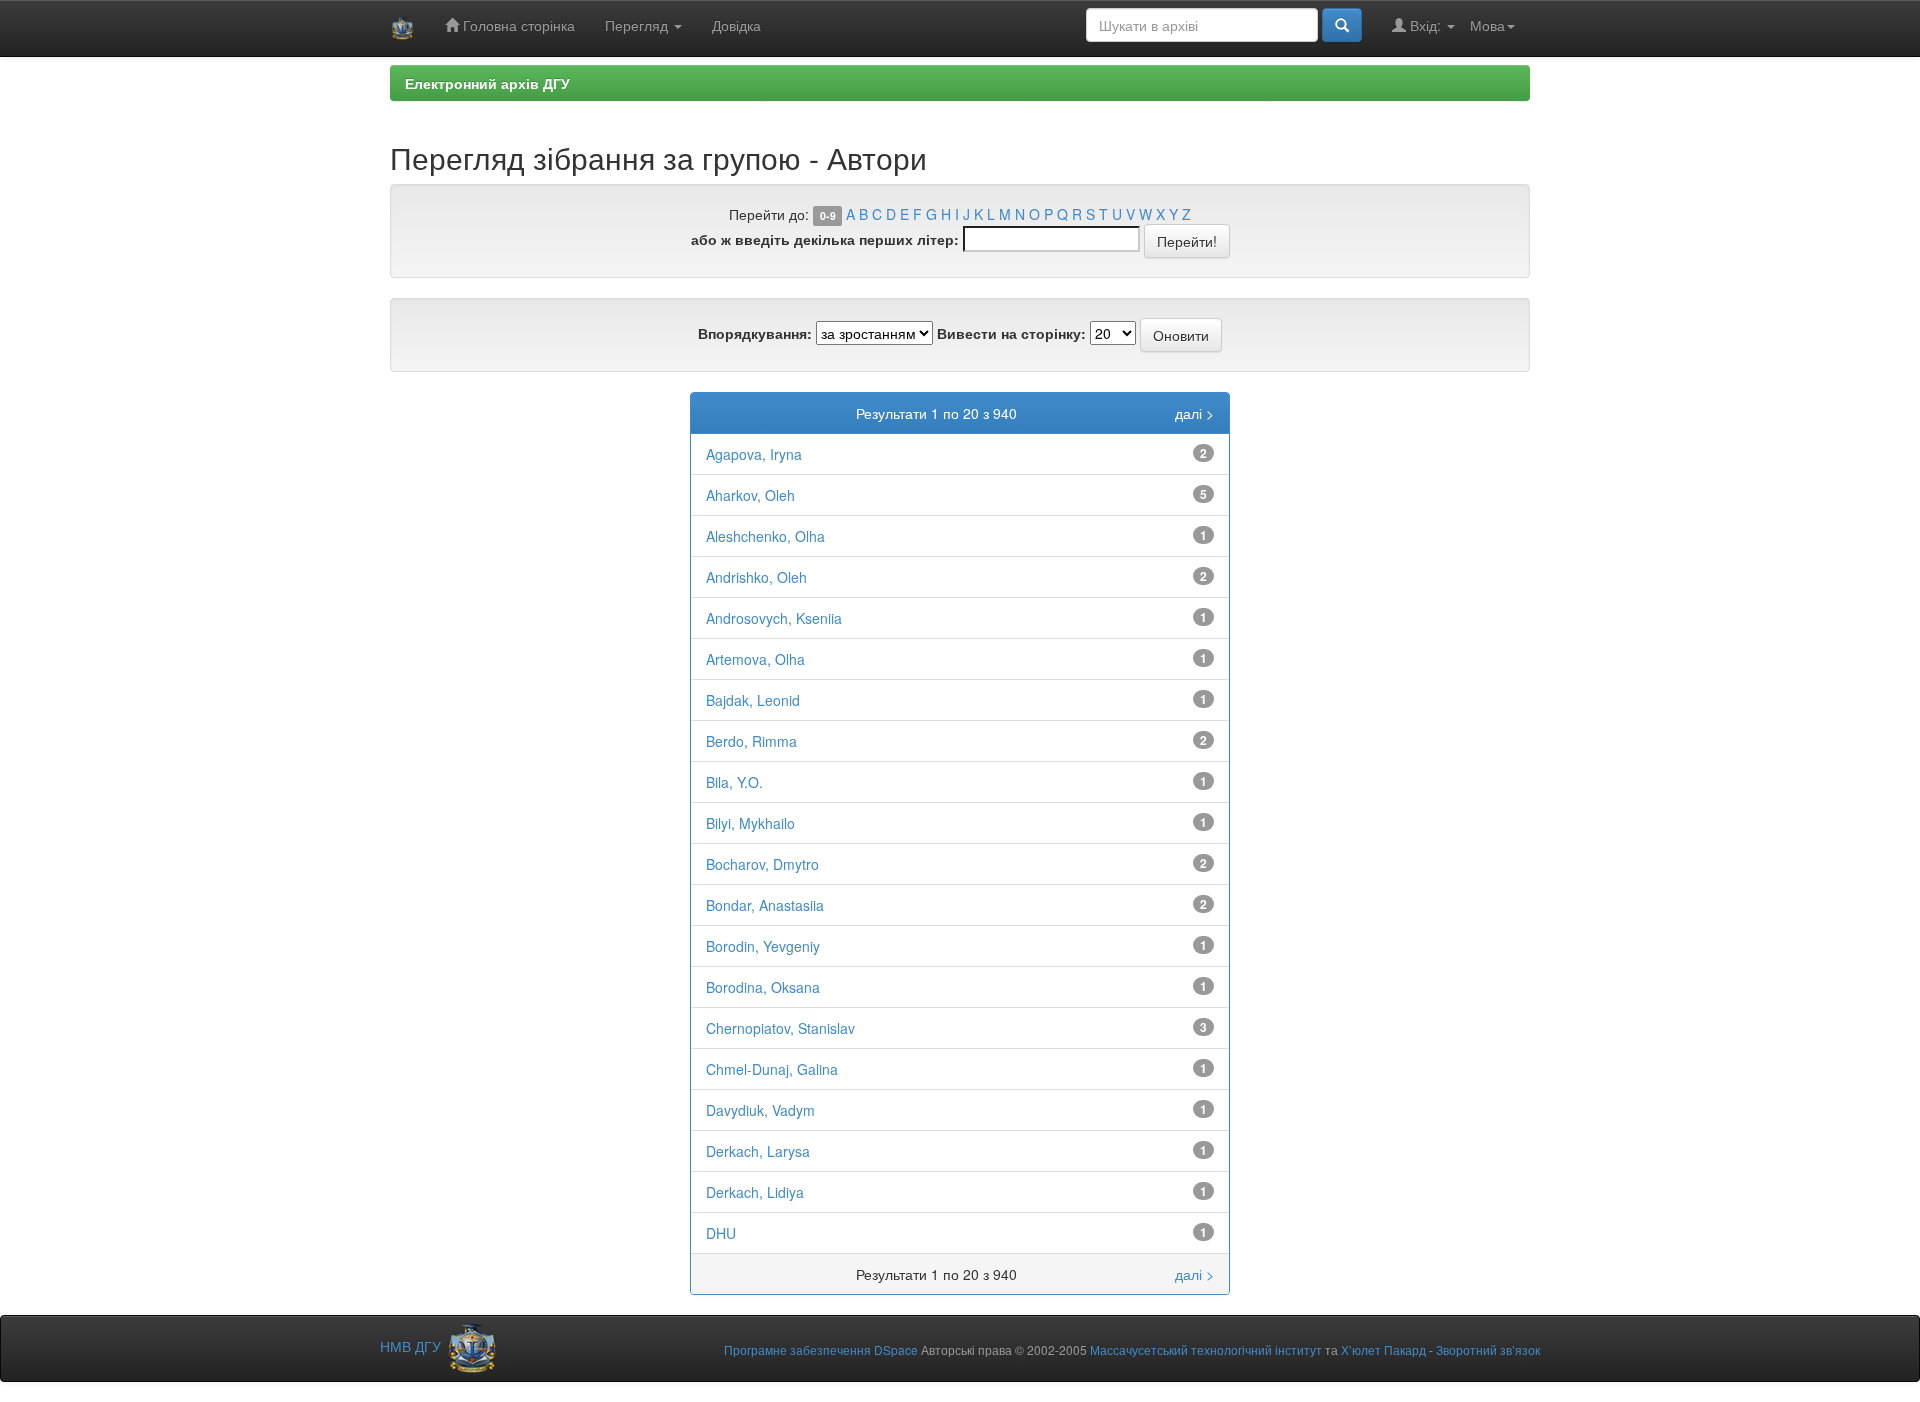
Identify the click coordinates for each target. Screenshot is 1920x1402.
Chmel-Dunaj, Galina (772, 1069)
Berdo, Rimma (751, 741)
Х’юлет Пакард (1383, 1349)
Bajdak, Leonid (753, 700)
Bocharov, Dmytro (762, 864)
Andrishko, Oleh (756, 577)
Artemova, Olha (755, 659)
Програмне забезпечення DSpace (821, 1349)
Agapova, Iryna (754, 454)
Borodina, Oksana (763, 987)
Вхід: (1425, 25)
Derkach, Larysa (758, 1151)
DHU (721, 1233)
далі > (1194, 413)
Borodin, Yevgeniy (763, 946)
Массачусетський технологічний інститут (1206, 1349)
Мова (1487, 25)
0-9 (828, 215)
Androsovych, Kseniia (774, 618)
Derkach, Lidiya (755, 1192)
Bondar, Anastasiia (765, 905)
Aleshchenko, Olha (765, 536)
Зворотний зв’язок (1488, 1349)
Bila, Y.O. (734, 782)
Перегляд (638, 25)
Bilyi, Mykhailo (750, 823)
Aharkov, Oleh (750, 495)
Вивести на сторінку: (1011, 333)
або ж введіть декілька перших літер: (825, 239)
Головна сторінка (517, 25)
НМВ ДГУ (412, 1346)
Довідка (736, 25)
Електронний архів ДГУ (487, 83)
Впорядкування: (755, 333)
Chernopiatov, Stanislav (780, 1028)
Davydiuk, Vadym (760, 1110)
